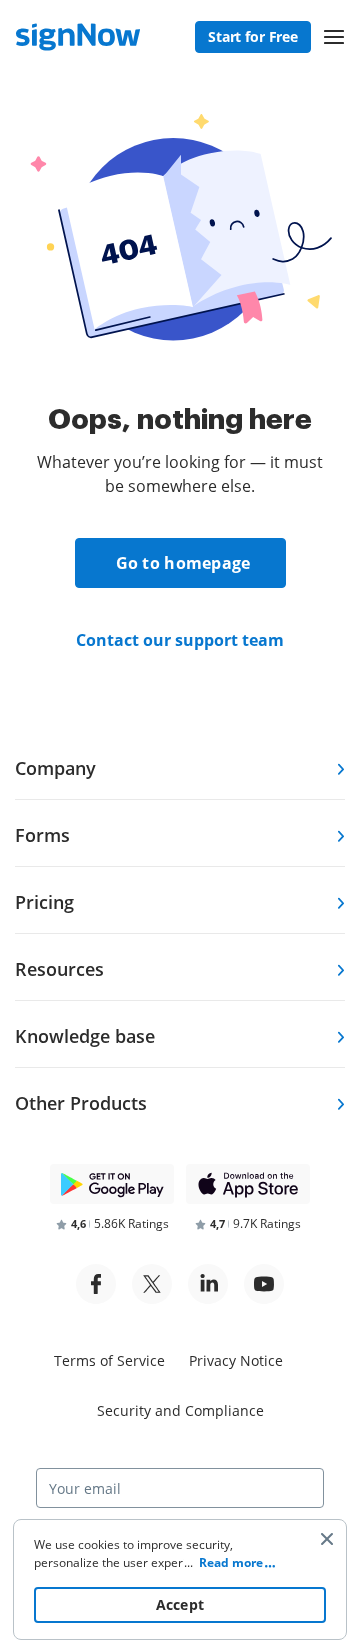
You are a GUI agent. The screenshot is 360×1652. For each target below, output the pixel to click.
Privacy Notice (236, 1360)
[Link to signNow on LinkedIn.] (208, 1284)
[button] (334, 37)
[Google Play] (112, 1184)
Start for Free (253, 36)
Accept (180, 1604)
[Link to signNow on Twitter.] (152, 1284)
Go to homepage (183, 563)
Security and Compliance (180, 1410)
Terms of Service (109, 1360)
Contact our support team (180, 640)
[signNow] (78, 37)
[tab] (180, 766)
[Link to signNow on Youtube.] (264, 1284)
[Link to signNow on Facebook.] (96, 1284)
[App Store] (248, 1184)
